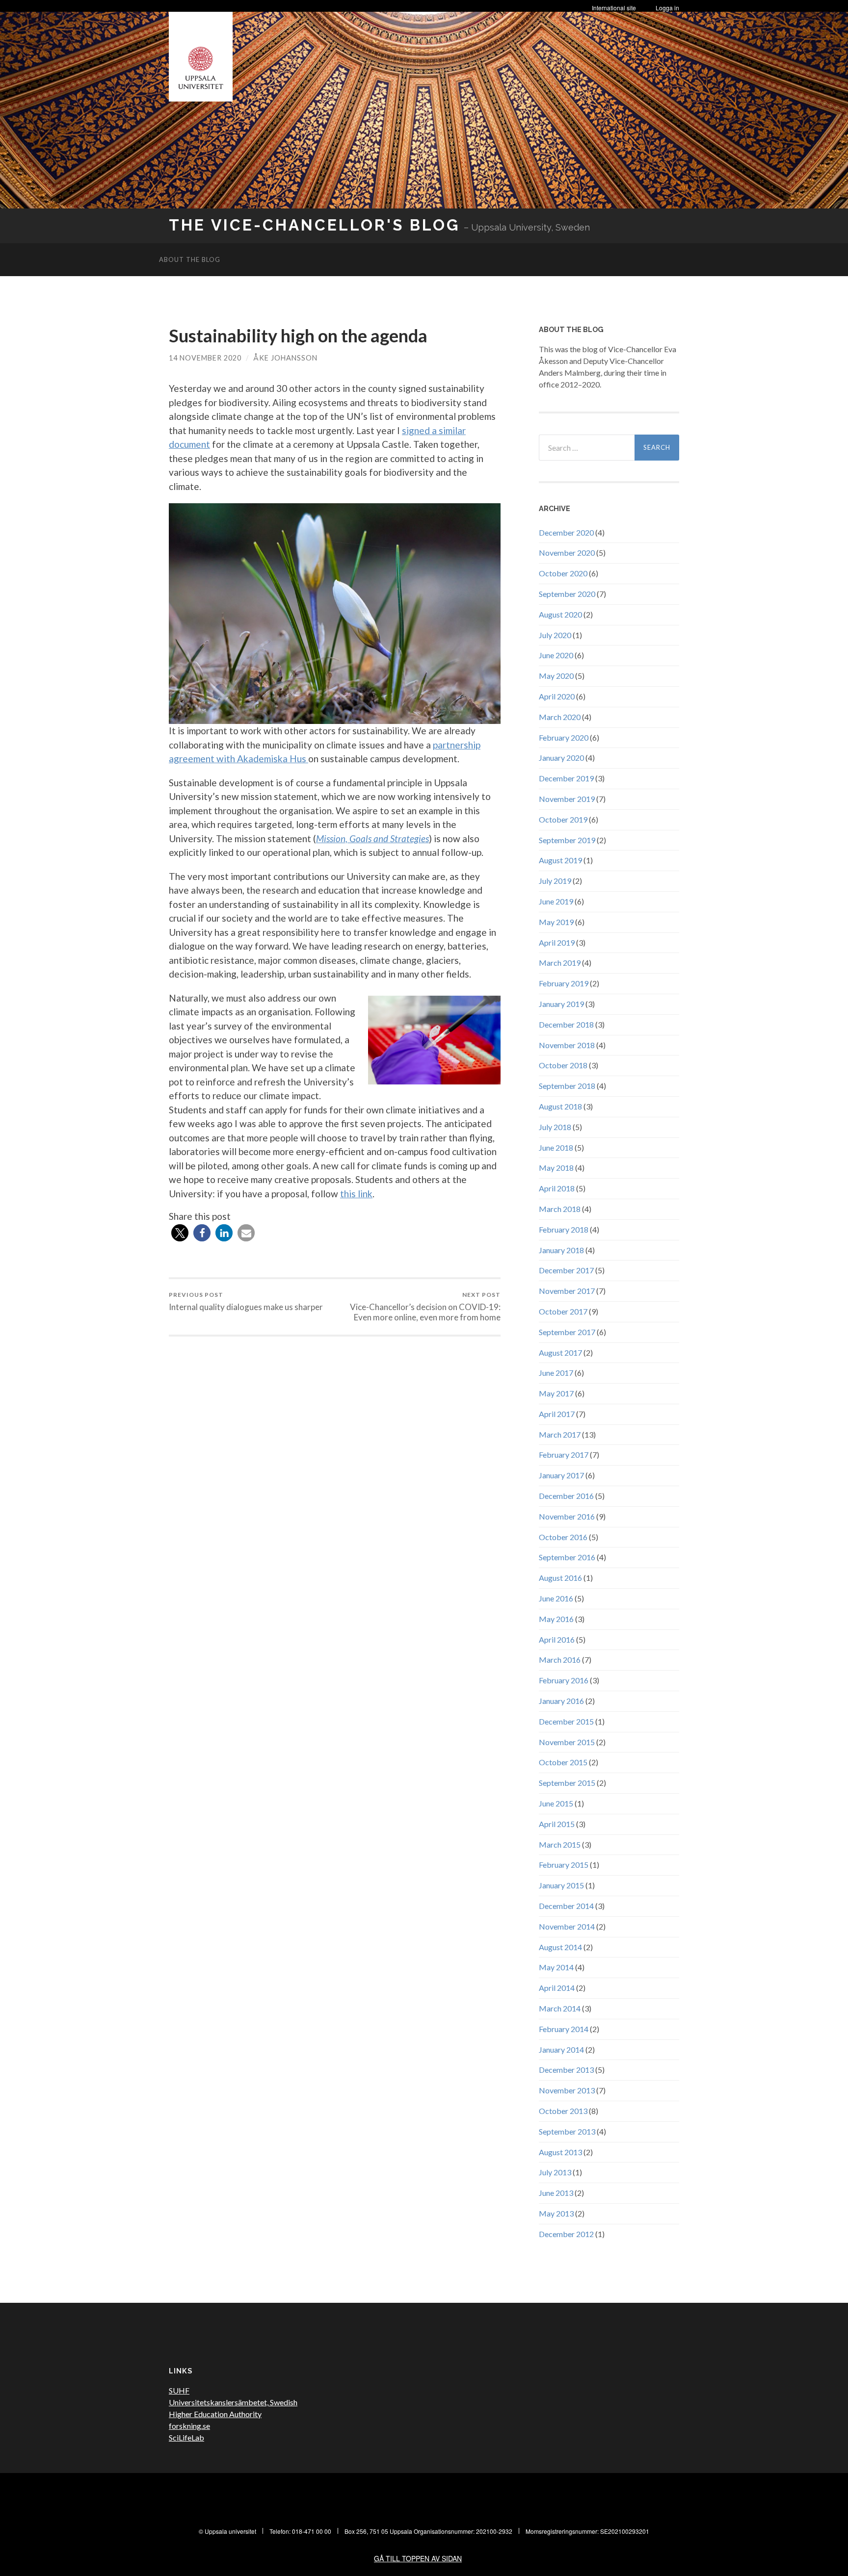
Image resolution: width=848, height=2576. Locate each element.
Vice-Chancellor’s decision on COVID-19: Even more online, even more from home (425, 1307)
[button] (180, 1233)
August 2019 (560, 860)
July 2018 (555, 1127)
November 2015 (567, 1742)
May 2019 (556, 922)
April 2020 (557, 696)
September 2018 (567, 1086)
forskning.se (189, 2426)
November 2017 (567, 1291)
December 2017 (566, 1270)
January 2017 (561, 1475)
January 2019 (561, 1004)
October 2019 (563, 819)
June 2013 (556, 2193)
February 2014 (564, 2029)
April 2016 (557, 1639)
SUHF (179, 2390)
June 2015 (556, 1803)
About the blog (190, 259)
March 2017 (560, 1434)
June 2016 (556, 1598)
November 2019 (567, 799)
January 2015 (561, 1885)
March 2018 (560, 1209)
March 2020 (560, 717)
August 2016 (560, 1578)
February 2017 (564, 1455)
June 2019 (556, 901)
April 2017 (557, 1414)
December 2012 (566, 2234)
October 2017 (563, 1311)
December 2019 (566, 778)
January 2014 (561, 2049)
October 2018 (563, 1065)
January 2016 (561, 1701)
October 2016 (563, 1537)
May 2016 (556, 1619)
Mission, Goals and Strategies (372, 838)
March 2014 (560, 2008)
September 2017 (567, 1332)
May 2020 (556, 676)
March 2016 (560, 1660)
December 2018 (566, 1024)
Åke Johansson (285, 358)
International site (614, 8)
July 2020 (555, 635)
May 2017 (556, 1393)
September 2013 (567, 2131)
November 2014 (567, 1926)
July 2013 (555, 2172)
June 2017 (556, 1373)
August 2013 (560, 2152)
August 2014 (560, 1947)
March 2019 (560, 963)
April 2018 (557, 1188)
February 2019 (564, 983)
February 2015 (564, 1865)
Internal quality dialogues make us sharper (246, 1301)
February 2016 (564, 1680)
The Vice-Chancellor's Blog (314, 225)
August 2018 (560, 1106)
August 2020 (560, 614)
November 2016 (567, 1516)
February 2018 (564, 1229)
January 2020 (561, 758)
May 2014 (556, 1967)
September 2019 (567, 840)
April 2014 (557, 1988)
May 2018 (556, 1168)
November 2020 (567, 553)
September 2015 (567, 1783)
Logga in (667, 8)
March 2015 (560, 1844)
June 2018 (556, 1147)
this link (356, 1194)
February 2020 (564, 737)
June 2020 (556, 655)
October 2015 (563, 1762)
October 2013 (563, 2111)
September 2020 (567, 594)
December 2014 (566, 1906)
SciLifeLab (186, 2437)
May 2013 (556, 2213)
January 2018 (561, 1250)
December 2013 (566, 2070)
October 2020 (563, 573)
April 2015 (557, 1824)
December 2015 (566, 1721)
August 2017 (560, 1352)
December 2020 (566, 532)
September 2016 (567, 1557)
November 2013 (567, 2090)
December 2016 (566, 1496)
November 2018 (567, 1045)
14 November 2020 (205, 358)
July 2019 (555, 881)
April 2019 (557, 942)
